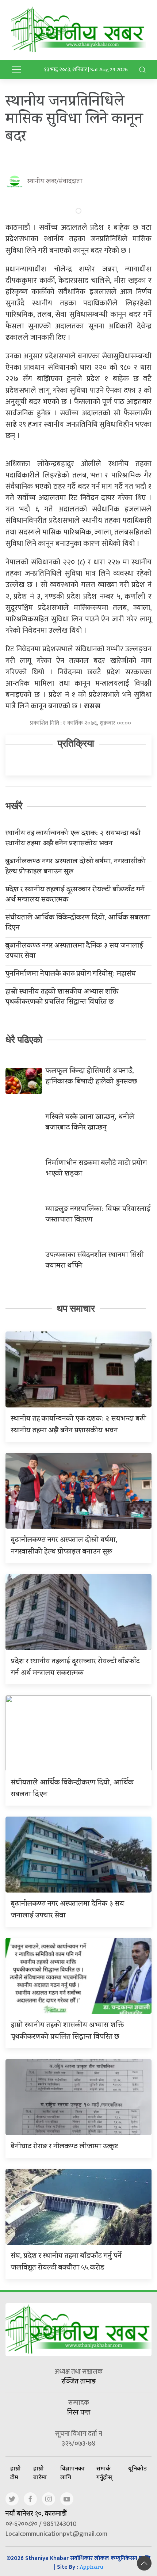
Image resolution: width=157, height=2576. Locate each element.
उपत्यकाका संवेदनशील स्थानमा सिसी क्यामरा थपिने (95, 1261)
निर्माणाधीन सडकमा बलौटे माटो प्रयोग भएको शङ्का (96, 1169)
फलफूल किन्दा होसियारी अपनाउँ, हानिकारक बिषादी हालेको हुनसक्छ (91, 1077)
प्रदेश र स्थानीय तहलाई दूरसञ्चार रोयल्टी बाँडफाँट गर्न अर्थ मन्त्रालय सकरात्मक (75, 895)
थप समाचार (76, 1308)
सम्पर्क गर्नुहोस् (104, 2473)
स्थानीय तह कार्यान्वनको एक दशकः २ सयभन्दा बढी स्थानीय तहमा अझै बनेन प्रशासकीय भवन (73, 839)
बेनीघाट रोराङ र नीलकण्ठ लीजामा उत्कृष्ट (64, 2147)
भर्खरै (14, 806)
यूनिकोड (137, 2468)
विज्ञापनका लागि (72, 2473)
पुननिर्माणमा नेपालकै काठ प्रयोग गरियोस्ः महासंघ (71, 975)
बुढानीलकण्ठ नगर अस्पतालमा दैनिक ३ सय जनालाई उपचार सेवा (74, 952)
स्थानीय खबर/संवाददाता (55, 182)
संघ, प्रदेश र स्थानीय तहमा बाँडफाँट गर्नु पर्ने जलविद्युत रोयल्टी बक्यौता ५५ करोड (66, 2262)
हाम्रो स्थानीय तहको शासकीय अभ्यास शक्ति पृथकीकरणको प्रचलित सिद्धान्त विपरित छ (62, 998)
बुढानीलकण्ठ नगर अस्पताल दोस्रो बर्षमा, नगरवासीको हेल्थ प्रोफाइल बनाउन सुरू (75, 867)
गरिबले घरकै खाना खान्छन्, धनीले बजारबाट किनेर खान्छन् (90, 1123)
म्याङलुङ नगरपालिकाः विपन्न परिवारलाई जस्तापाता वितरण (98, 1215)
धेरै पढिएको (24, 1040)
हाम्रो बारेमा (40, 2473)
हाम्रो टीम (16, 2473)
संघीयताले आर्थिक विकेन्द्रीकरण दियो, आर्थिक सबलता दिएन (78, 923)
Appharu (91, 2568)
